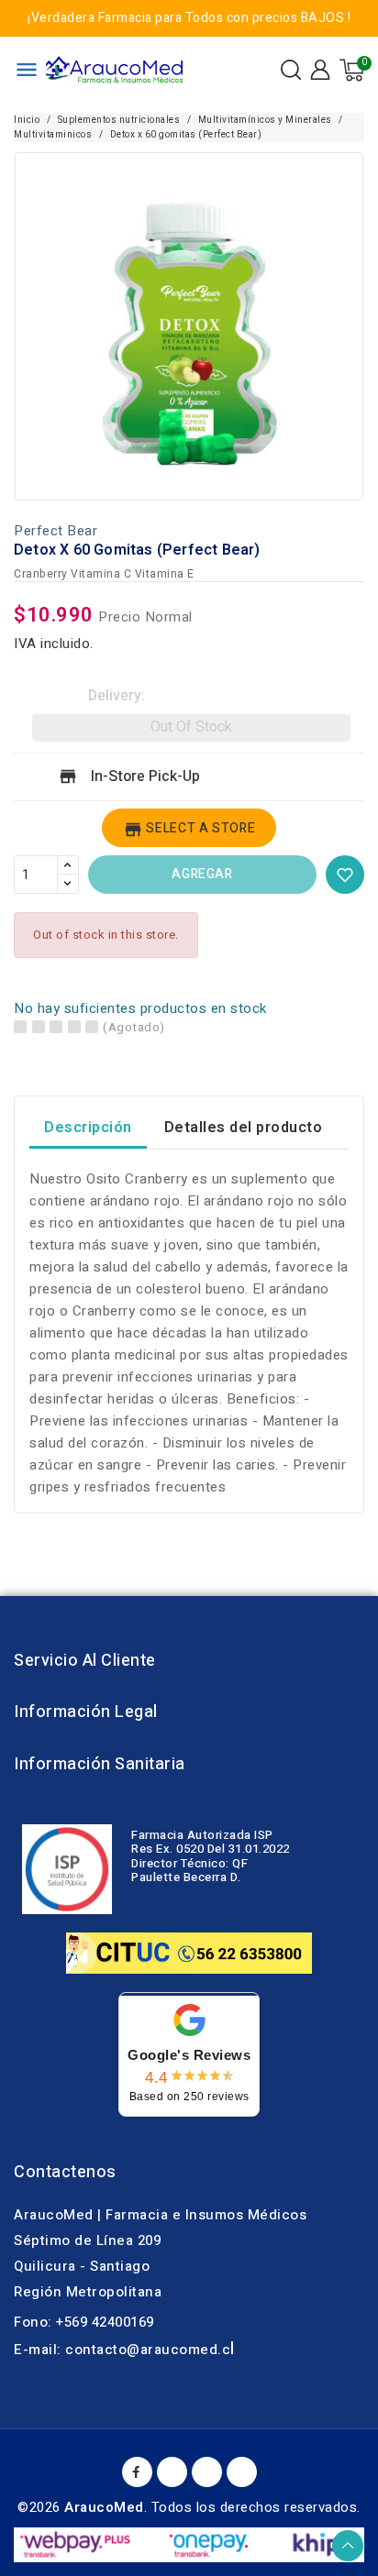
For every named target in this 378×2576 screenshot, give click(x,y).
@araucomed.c (178, 2350)
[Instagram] (242, 2472)
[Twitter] (207, 2472)
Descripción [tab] (88, 1128)
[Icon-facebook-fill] (137, 2472)
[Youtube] (172, 2472)
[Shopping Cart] (352, 70)
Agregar (202, 874)
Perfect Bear (56, 531)
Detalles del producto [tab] (244, 1128)
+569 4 (78, 2322)
